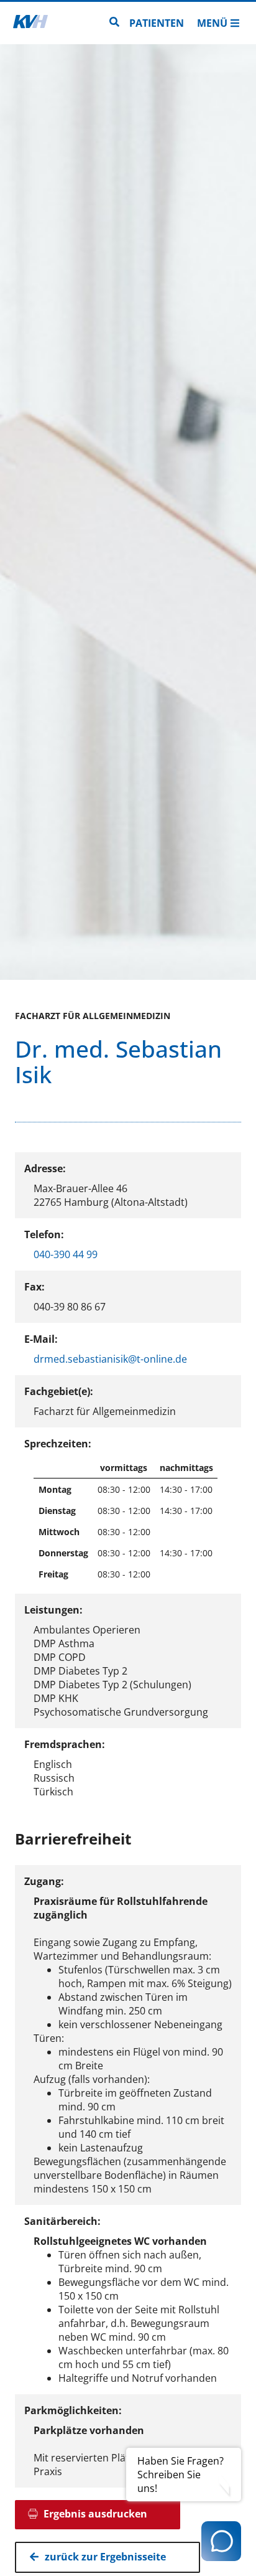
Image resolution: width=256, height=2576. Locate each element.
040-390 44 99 (66, 1254)
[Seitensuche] (114, 23)
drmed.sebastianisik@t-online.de (110, 1359)
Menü (212, 23)
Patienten (157, 23)
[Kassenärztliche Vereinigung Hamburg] (30, 23)
